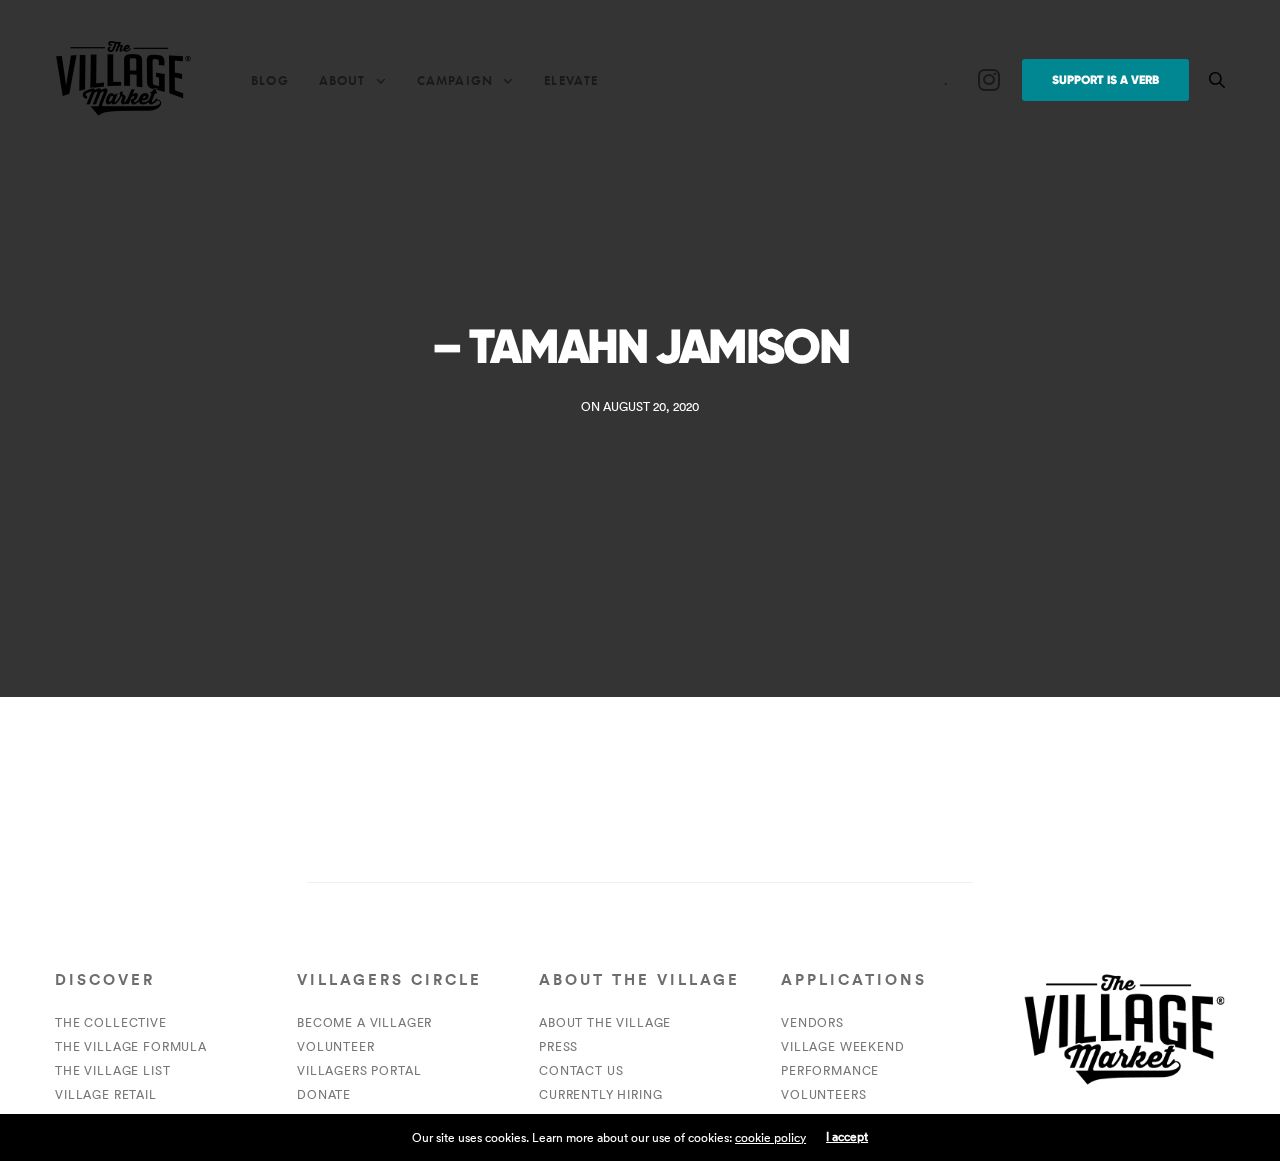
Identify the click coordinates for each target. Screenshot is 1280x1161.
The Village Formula (131, 1046)
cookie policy (770, 1137)
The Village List (112, 1070)
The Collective (111, 1022)
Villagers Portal (359, 1070)
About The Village (605, 1022)
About (342, 80)
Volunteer (336, 1046)
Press (558, 1046)
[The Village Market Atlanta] (123, 80)
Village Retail (106, 1094)
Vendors (812, 1022)
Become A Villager (364, 1022)
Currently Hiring (600, 1094)
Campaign (455, 80)
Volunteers (823, 1094)
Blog (270, 80)
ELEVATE (571, 80)
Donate (324, 1094)
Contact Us (581, 1070)
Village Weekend (843, 1046)
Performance (830, 1070)
